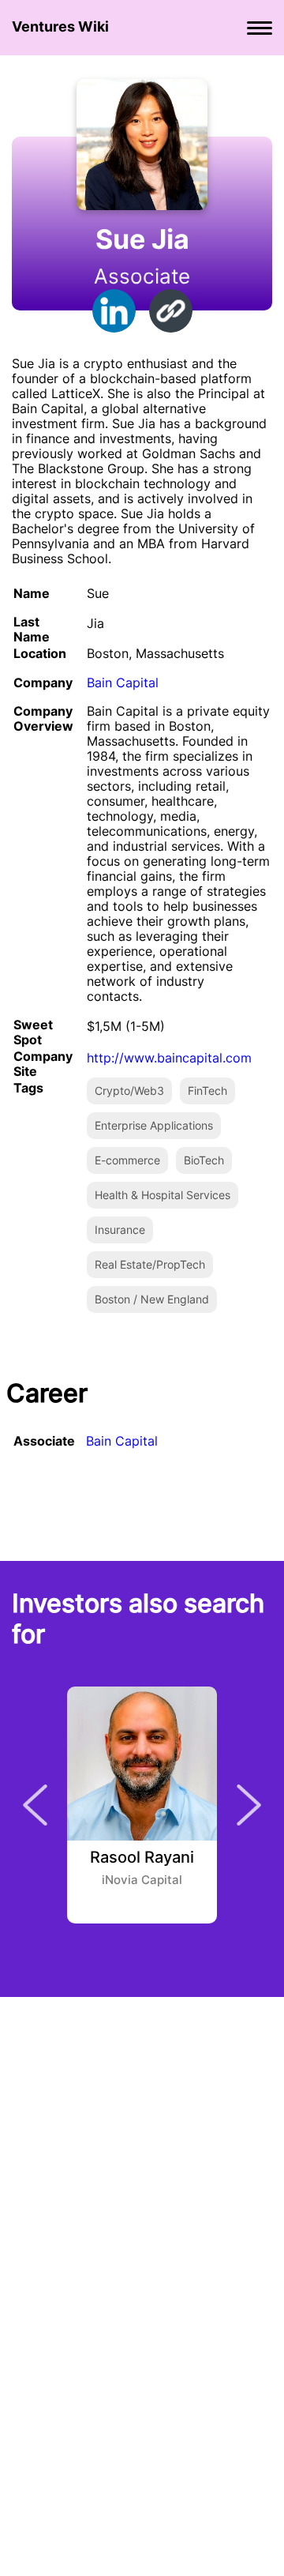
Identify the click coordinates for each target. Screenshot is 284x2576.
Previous (35, 1805)
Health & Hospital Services (163, 1195)
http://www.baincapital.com (169, 1058)
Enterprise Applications (154, 1125)
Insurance (120, 1230)
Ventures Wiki (60, 26)
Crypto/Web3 (129, 1091)
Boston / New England (152, 1299)
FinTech (207, 1091)
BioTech (204, 1160)
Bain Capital (123, 683)
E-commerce (127, 1160)
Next (249, 1805)
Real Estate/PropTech (150, 1264)
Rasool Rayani (142, 1858)
